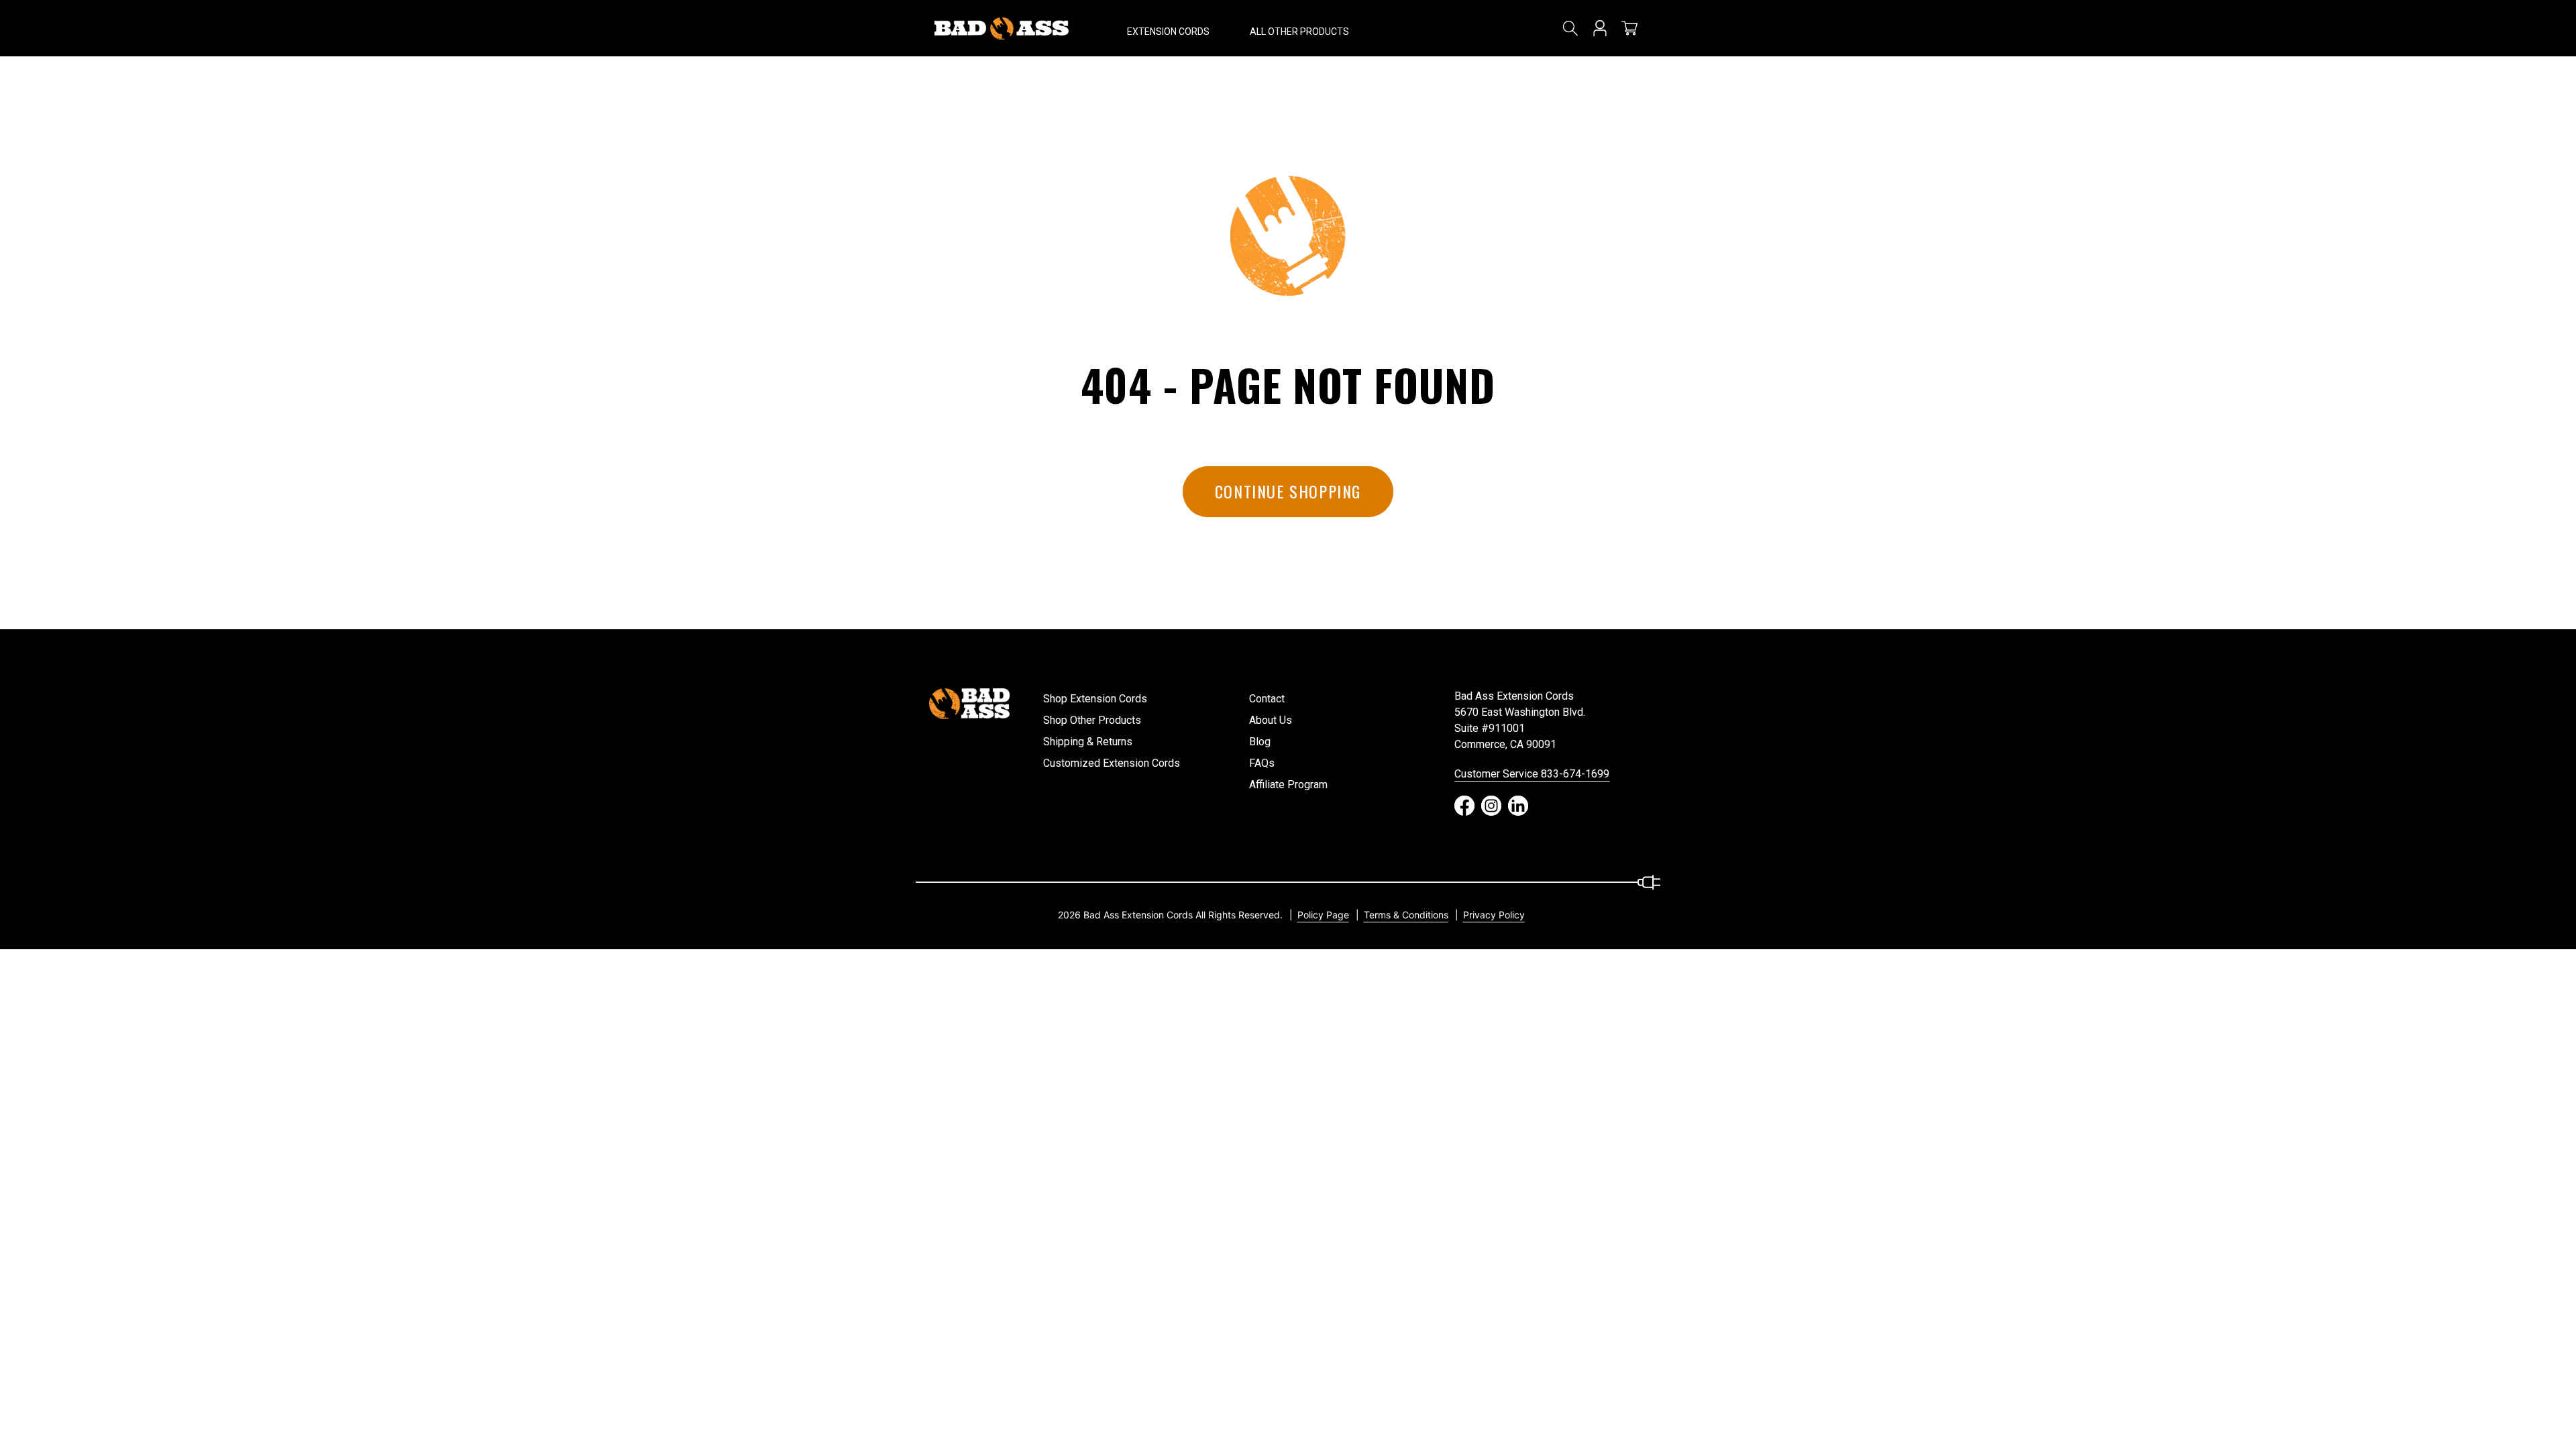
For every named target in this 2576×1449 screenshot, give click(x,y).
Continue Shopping (1288, 491)
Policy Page (1323, 915)
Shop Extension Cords (1095, 699)
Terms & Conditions (1406, 915)
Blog (1260, 742)
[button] (1168, 28)
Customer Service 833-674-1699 (1532, 774)
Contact (1267, 699)
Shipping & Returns (1088, 742)
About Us (1271, 720)
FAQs (1262, 763)
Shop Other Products (1092, 720)
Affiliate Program (1288, 785)
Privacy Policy (1494, 915)
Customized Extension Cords (1112, 763)
